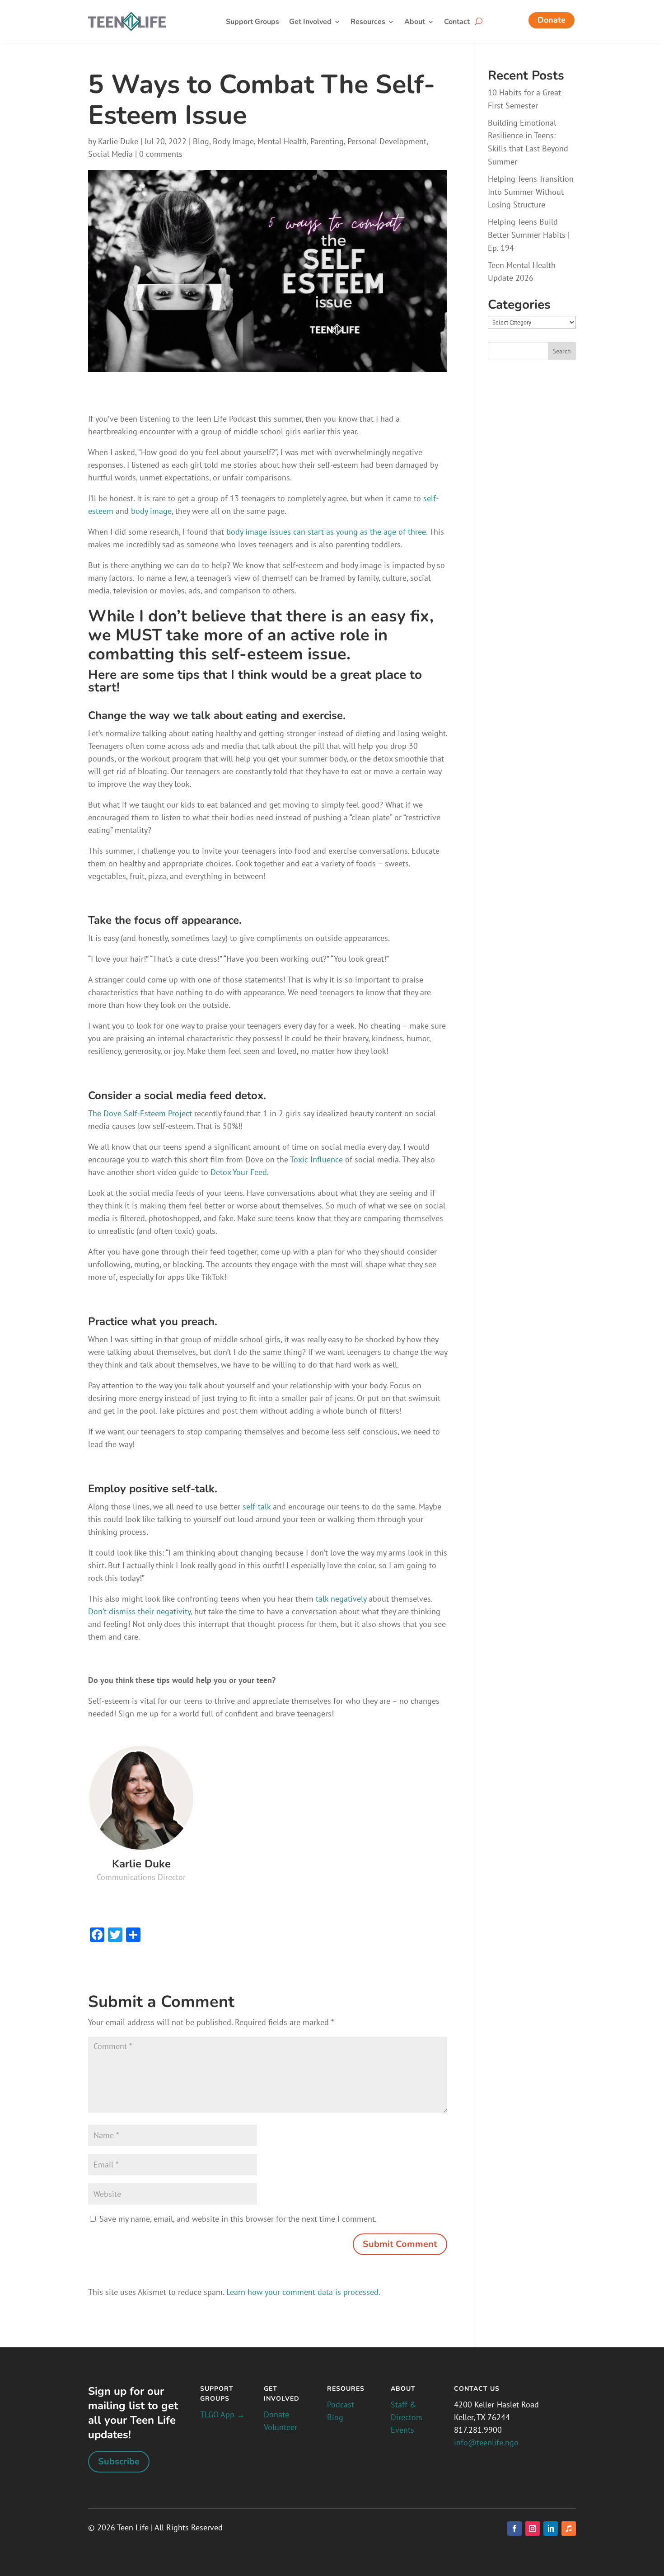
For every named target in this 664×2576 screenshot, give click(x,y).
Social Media (110, 154)
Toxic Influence (316, 1159)
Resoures (346, 2389)
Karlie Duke (118, 141)
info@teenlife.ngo (486, 2442)
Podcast (341, 2404)
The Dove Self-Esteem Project (140, 1113)
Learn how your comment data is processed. (303, 2292)
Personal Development (387, 141)
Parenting (327, 141)
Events (402, 2430)
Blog (201, 141)
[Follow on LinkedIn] (551, 2529)
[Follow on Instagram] (533, 2529)
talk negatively (340, 1599)
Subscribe (119, 2461)
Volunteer (281, 2427)
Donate (552, 20)
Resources (368, 23)
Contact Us (477, 2389)
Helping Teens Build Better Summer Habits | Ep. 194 (529, 235)
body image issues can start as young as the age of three (326, 532)
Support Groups (253, 23)
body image (151, 511)
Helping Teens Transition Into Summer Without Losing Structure (531, 192)
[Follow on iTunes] (569, 2529)
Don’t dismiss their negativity (139, 1611)
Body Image (233, 141)
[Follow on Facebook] (514, 2529)
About (415, 23)
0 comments (161, 154)
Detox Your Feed (239, 1172)
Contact (457, 23)
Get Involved (310, 23)
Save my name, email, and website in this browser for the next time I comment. (238, 2219)
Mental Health (282, 141)
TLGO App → (222, 2414)
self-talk (257, 1507)
